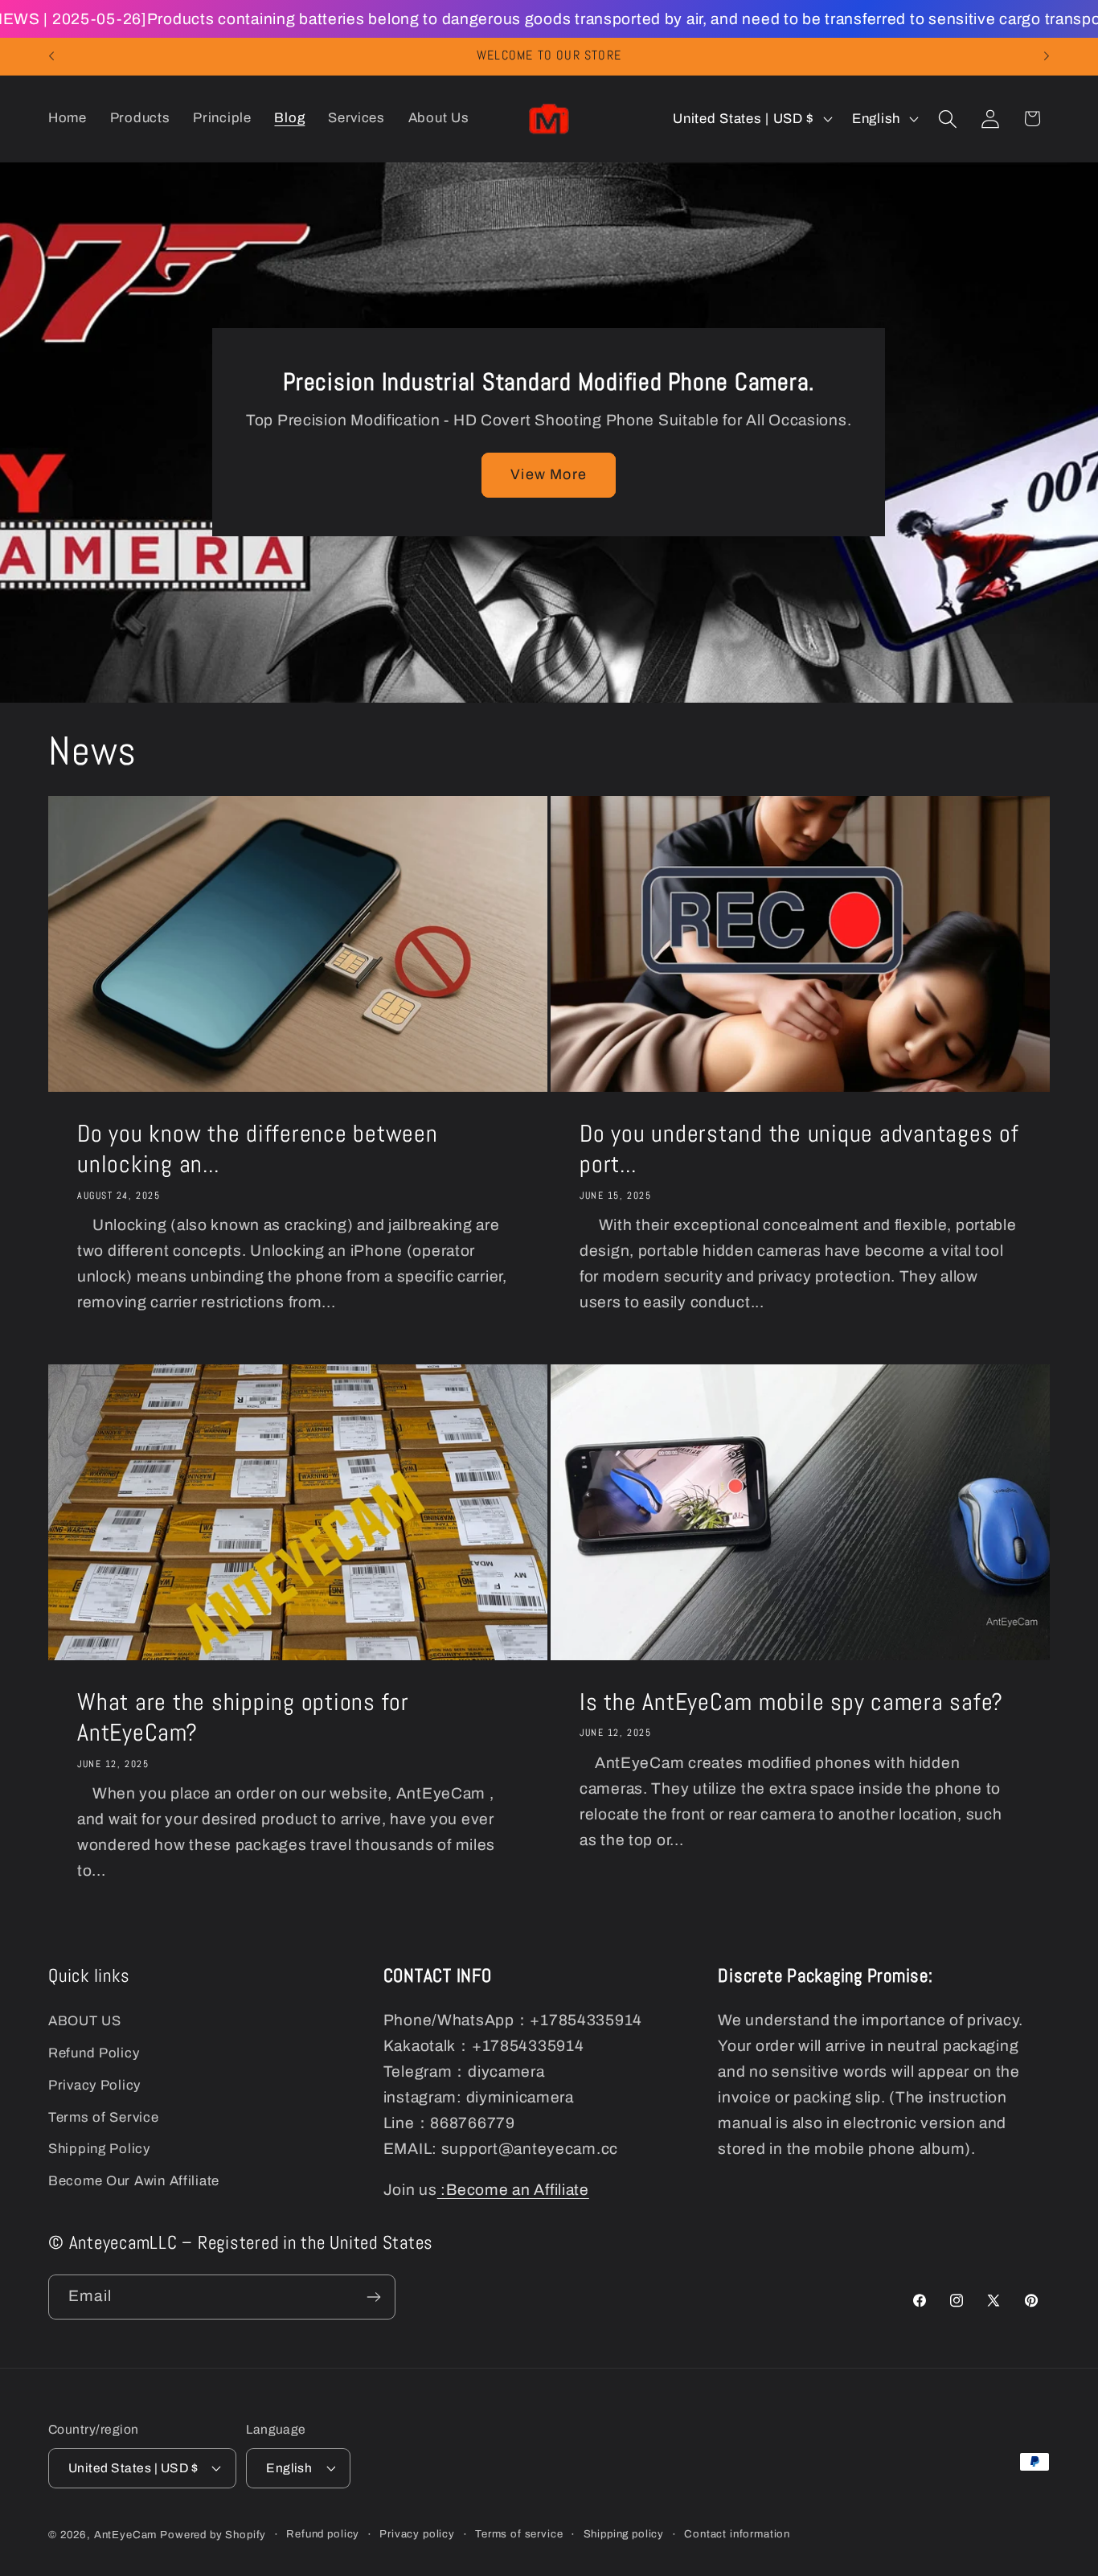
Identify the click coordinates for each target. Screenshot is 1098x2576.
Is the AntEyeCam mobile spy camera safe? (791, 1702)
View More (549, 474)
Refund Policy (94, 2053)
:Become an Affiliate (513, 2190)
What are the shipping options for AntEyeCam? (243, 1718)
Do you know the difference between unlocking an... (258, 1149)
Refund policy (323, 2534)
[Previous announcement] (51, 56)
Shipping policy (624, 2534)
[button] (947, 119)
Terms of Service (104, 2117)
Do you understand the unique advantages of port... (799, 1149)
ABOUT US (85, 2021)
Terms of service (519, 2534)
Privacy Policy (94, 2085)
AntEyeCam (126, 2535)
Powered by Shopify (213, 2535)
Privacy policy (417, 2534)
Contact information (737, 2534)
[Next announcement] (1047, 56)
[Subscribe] (373, 2297)
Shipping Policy (99, 2149)
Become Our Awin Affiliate (134, 2181)
